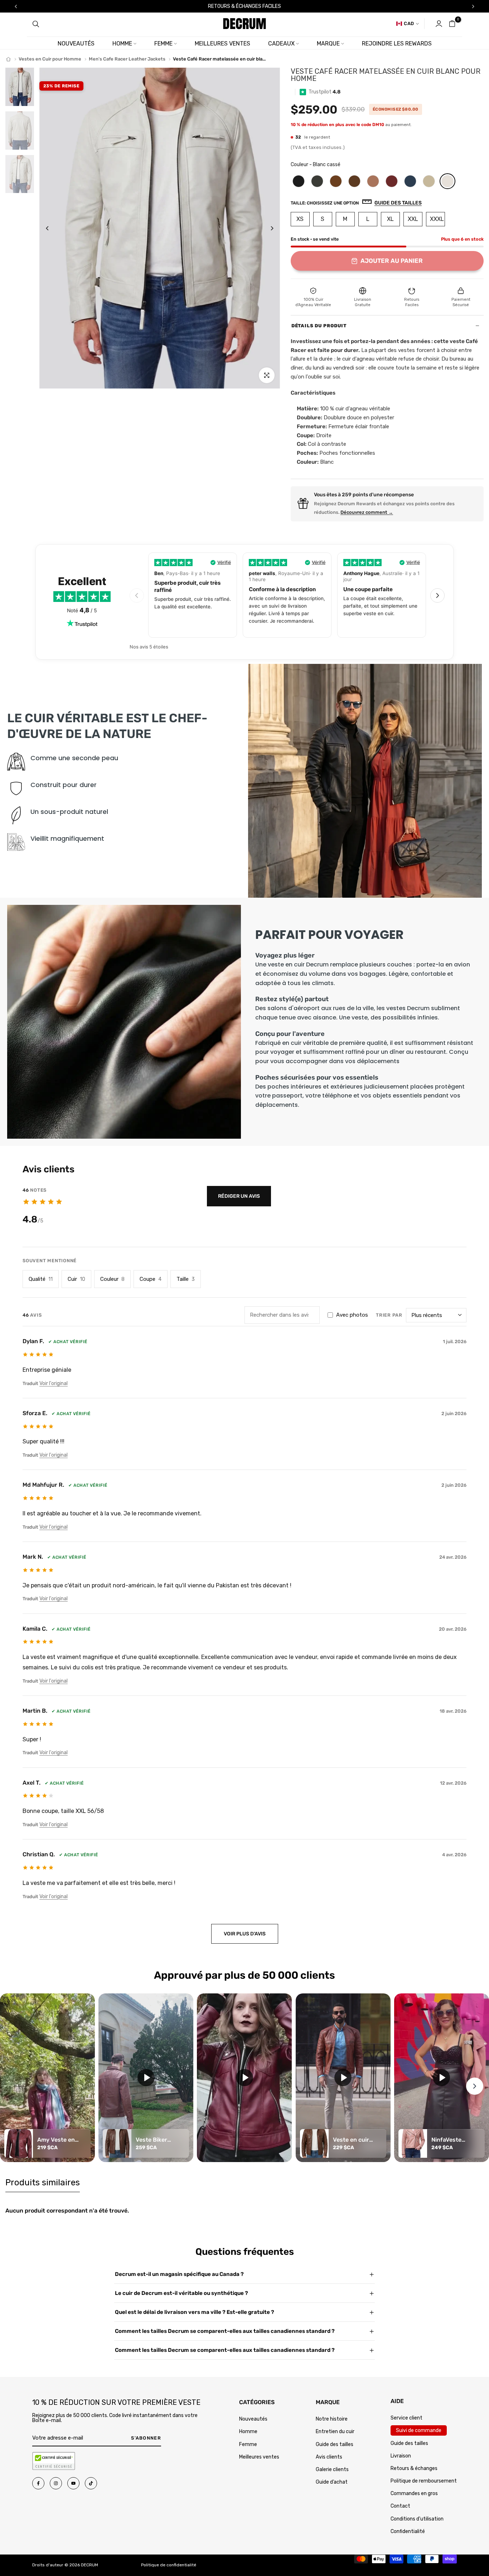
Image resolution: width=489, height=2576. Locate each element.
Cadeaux (281, 44)
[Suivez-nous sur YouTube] (73, 2483)
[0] (452, 24)
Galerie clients (332, 2469)
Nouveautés (76, 44)
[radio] (299, 181)
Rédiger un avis (239, 1196)
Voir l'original (54, 1383)
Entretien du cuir (335, 2432)
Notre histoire (332, 2419)
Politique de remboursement (424, 2481)
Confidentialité (408, 2531)
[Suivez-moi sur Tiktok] (91, 2483)
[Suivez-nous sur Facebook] (38, 2483)
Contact (400, 2506)
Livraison (401, 2456)
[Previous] (53, 228)
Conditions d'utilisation (417, 2519)
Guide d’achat (332, 2482)
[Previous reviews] (137, 595)
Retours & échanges (414, 2468)
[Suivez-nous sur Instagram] (56, 2483)
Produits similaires (43, 2182)
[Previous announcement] (16, 6)
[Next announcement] (473, 6)
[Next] (267, 228)
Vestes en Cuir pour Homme (50, 59)
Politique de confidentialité (169, 2565)
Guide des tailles (335, 2444)
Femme (163, 44)
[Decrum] (8, 59)
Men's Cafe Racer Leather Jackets (127, 59)
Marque (328, 44)
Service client (406, 2418)
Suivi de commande (419, 2430)
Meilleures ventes (222, 44)
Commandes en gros (414, 2493)
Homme (122, 44)
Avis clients (329, 2457)
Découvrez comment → (367, 512)
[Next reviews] (437, 595)
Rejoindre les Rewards (397, 44)
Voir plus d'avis (245, 1934)
